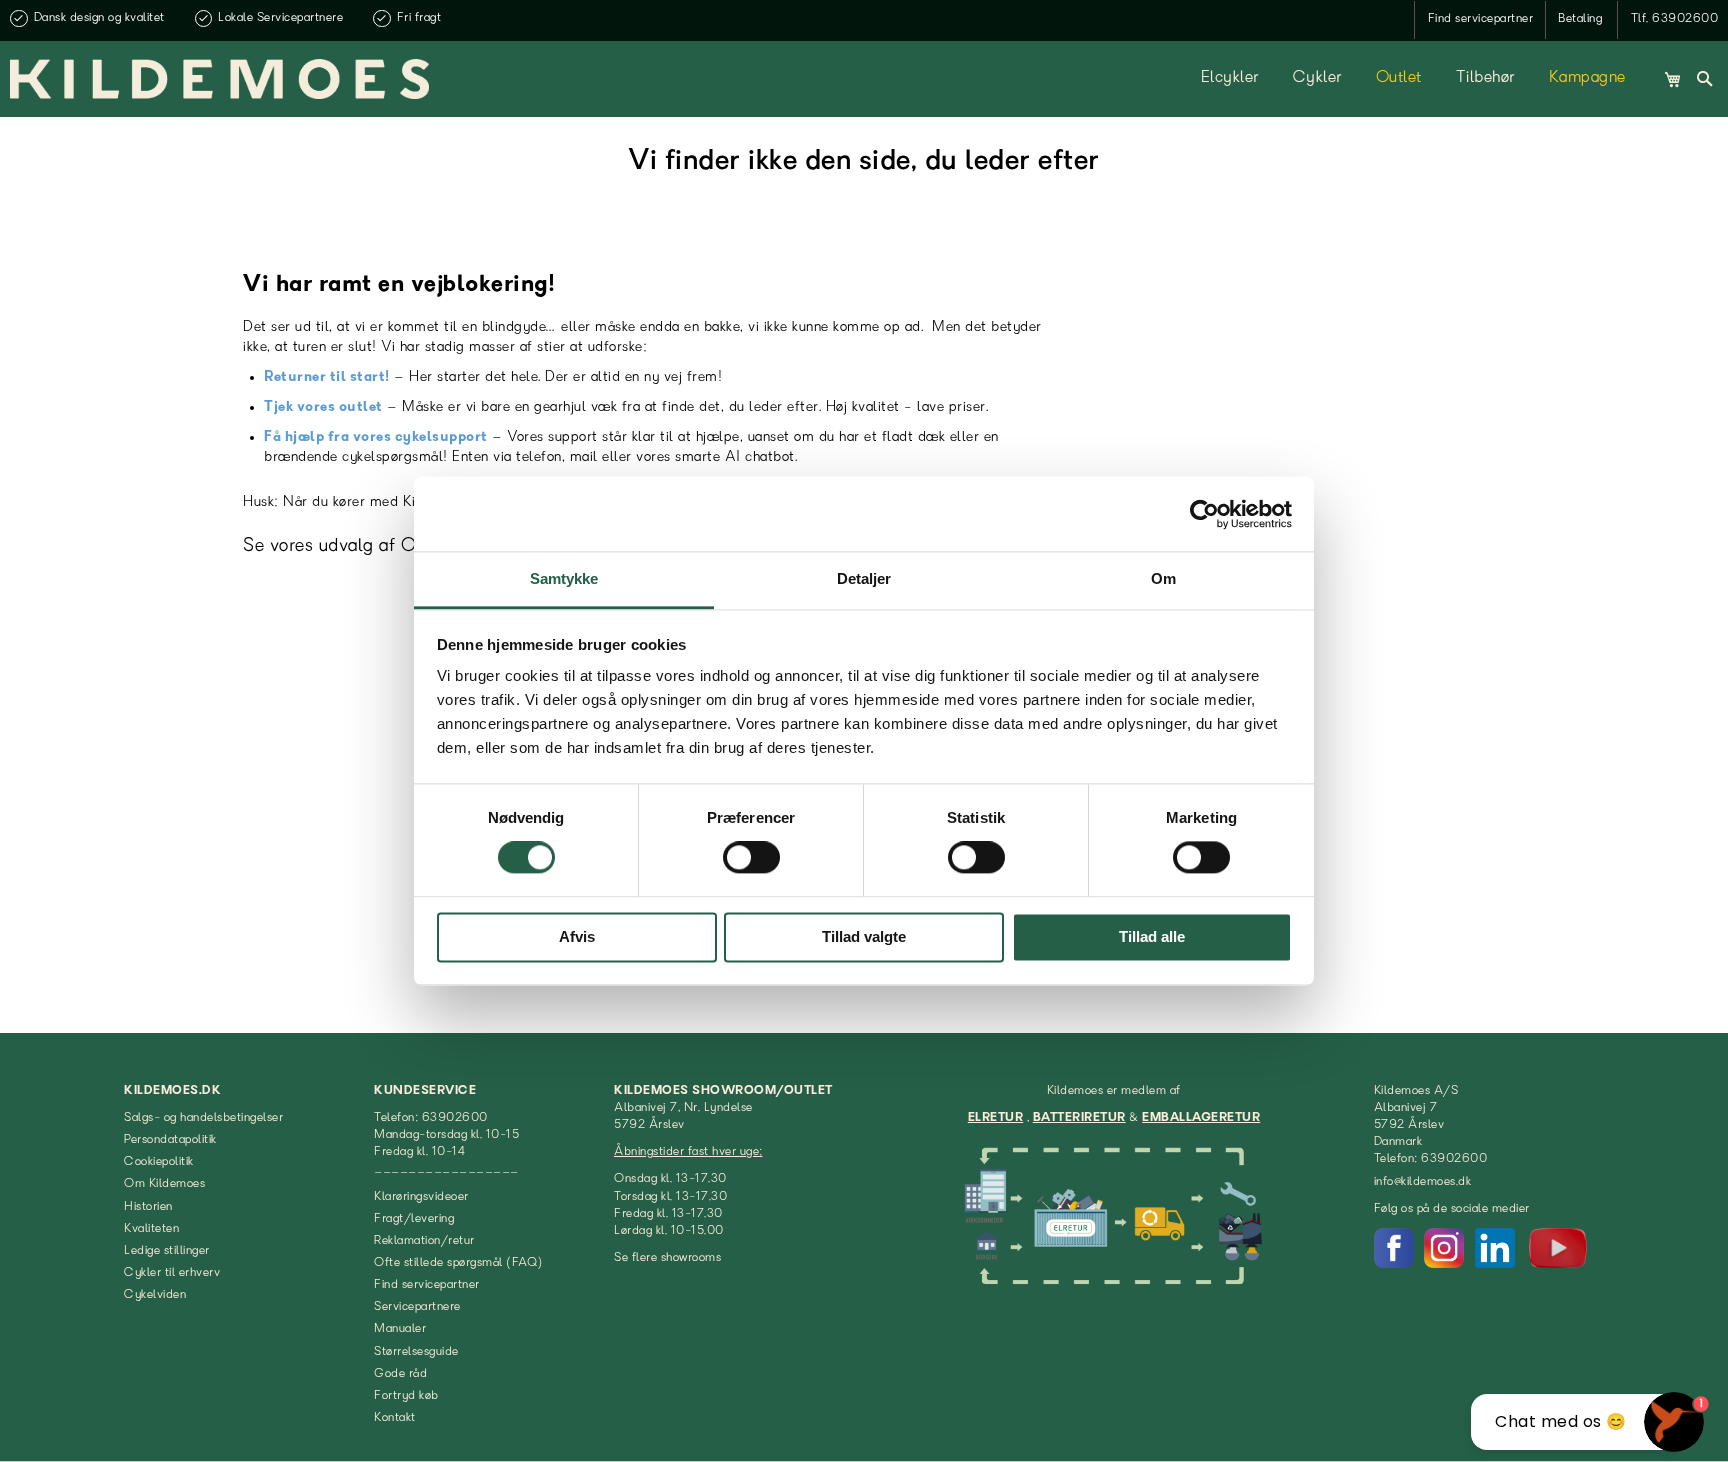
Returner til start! (327, 377)
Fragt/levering (414, 1219)
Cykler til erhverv (172, 1273)
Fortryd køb (406, 1396)
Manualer (400, 1329)
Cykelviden (155, 1295)
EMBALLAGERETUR (1201, 1118)
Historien (148, 1207)
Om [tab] (1163, 578)
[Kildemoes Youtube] (1554, 1265)
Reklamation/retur (424, 1241)
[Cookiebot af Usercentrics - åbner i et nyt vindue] (1204, 514)
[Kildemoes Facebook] (1394, 1265)
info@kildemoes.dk (1423, 1182)
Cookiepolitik (159, 1162)
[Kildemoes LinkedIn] (1491, 1265)
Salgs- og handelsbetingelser (203, 1118)
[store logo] (219, 79)
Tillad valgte (864, 936)
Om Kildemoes (164, 1184)
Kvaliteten (151, 1229)
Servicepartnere (417, 1307)
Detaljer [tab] (864, 578)
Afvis (577, 936)
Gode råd (400, 1374)
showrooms (691, 1258)
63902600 (1685, 19)
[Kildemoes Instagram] (1446, 1265)
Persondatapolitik (170, 1140)
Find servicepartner (1481, 19)
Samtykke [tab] (564, 578)
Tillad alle (1152, 936)
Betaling (1582, 19)
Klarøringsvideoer (421, 1197)
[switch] (751, 858)
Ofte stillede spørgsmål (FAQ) (458, 1263)
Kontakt (395, 1418)
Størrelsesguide (416, 1352)
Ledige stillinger (167, 1251)
